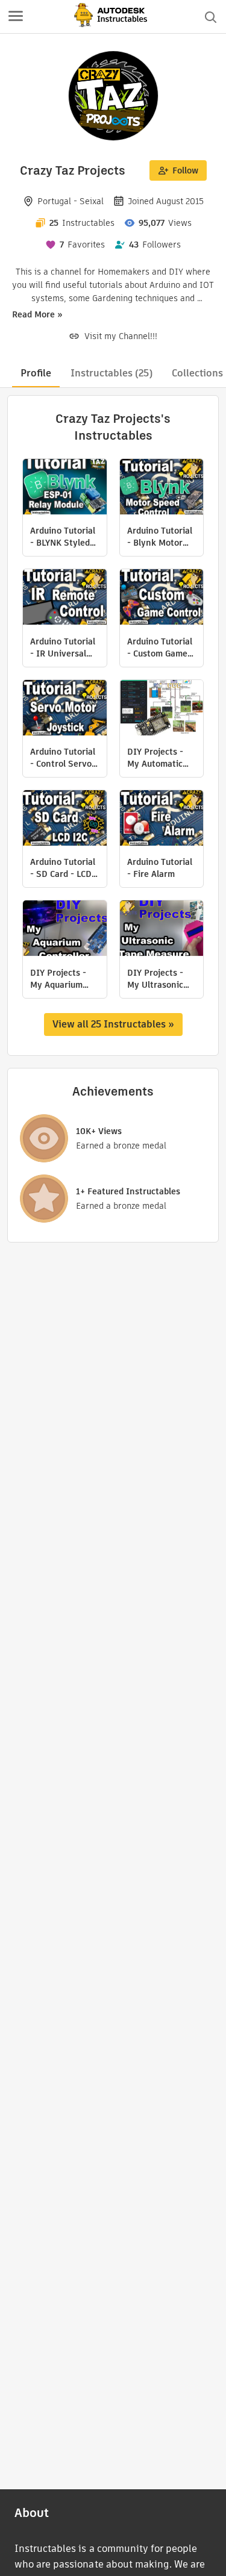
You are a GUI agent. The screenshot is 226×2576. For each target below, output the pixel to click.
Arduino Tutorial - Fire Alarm (160, 868)
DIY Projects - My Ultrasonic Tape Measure (155, 979)
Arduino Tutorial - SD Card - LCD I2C (63, 868)
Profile (36, 373)
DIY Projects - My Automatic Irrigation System (155, 758)
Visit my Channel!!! (121, 336)
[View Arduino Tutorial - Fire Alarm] (162, 819)
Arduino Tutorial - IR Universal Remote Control (63, 647)
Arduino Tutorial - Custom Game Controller (160, 647)
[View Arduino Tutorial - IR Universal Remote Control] (65, 598)
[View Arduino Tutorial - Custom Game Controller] (162, 598)
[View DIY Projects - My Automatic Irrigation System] (162, 709)
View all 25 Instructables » (113, 1024)
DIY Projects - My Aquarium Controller (58, 979)
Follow (185, 170)
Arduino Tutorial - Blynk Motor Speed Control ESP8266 (160, 537)
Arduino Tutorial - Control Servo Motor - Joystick (63, 758)
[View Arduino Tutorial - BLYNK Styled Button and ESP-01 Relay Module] (65, 488)
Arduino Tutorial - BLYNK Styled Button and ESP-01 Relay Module (64, 537)
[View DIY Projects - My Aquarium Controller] (65, 930)
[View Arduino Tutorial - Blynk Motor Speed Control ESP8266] (162, 488)
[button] (16, 17)
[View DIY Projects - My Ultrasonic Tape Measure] (162, 930)
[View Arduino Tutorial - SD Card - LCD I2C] (65, 819)
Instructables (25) (111, 373)
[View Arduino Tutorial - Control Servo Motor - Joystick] (65, 709)
